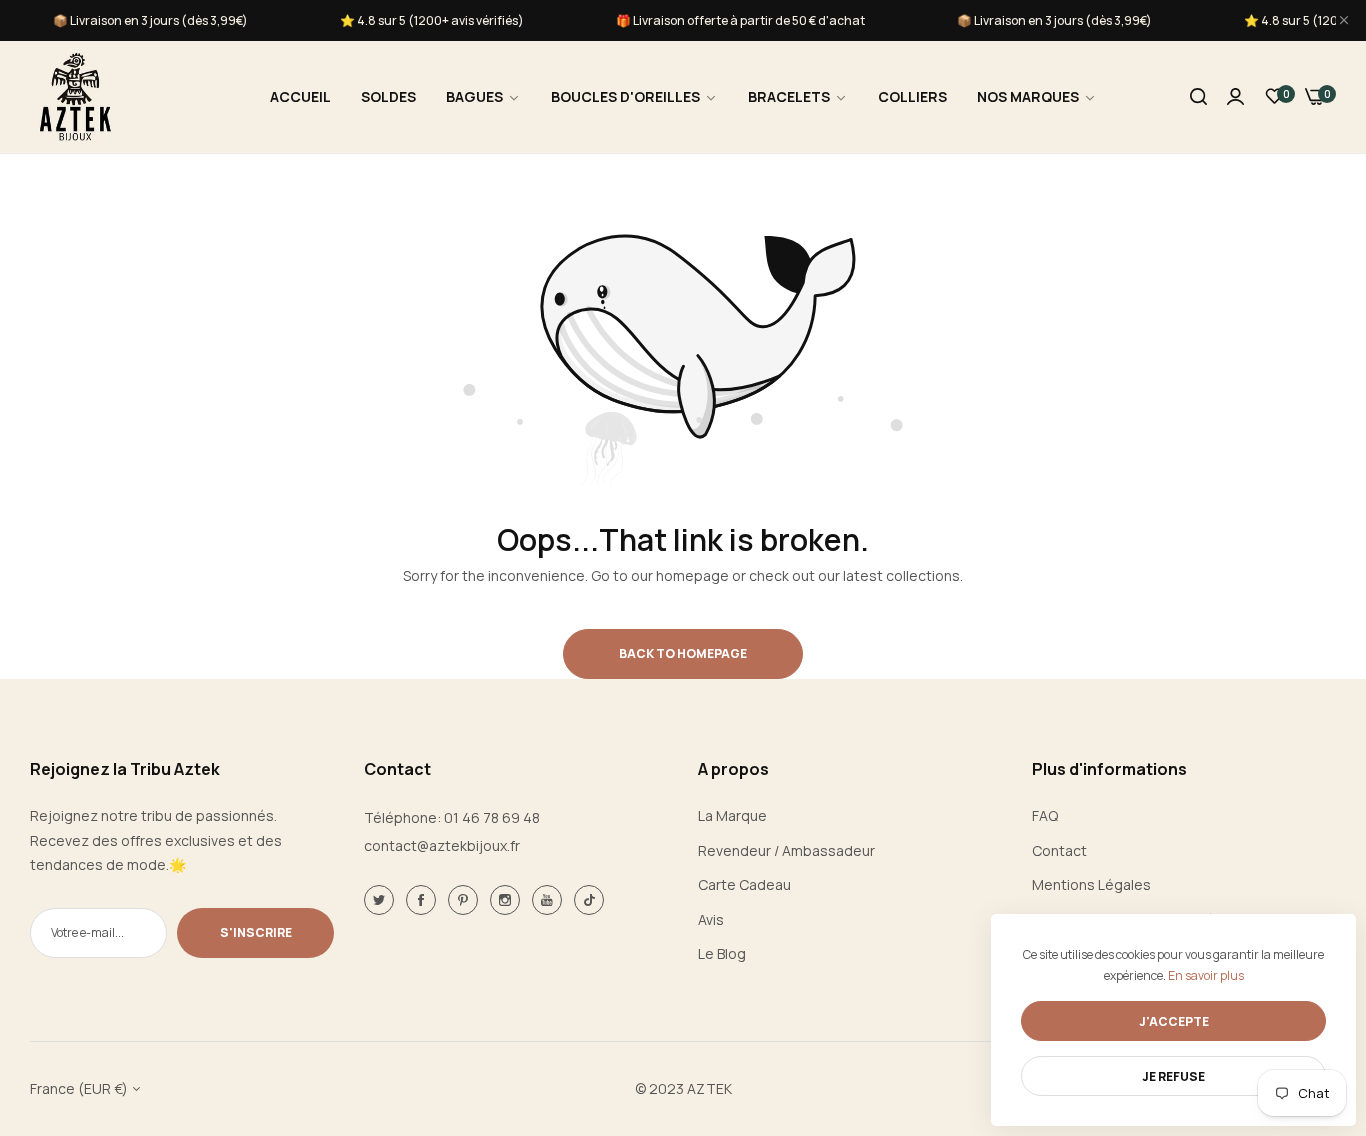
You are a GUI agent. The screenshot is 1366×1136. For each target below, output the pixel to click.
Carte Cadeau (744, 884)
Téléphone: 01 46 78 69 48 (452, 817)
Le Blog (722, 953)
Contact (1059, 850)
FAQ (1045, 815)
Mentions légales (1091, 884)
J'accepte (1174, 1021)
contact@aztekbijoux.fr (442, 845)
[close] (1344, 20)
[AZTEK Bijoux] (75, 97)
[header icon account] (1235, 97)
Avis (711, 919)
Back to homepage (683, 653)
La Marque (732, 815)
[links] (382, 899)
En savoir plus (1206, 975)
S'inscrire (256, 932)
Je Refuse (1173, 1076)
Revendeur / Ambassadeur (786, 850)
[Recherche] (1198, 97)
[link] (483, 97)
